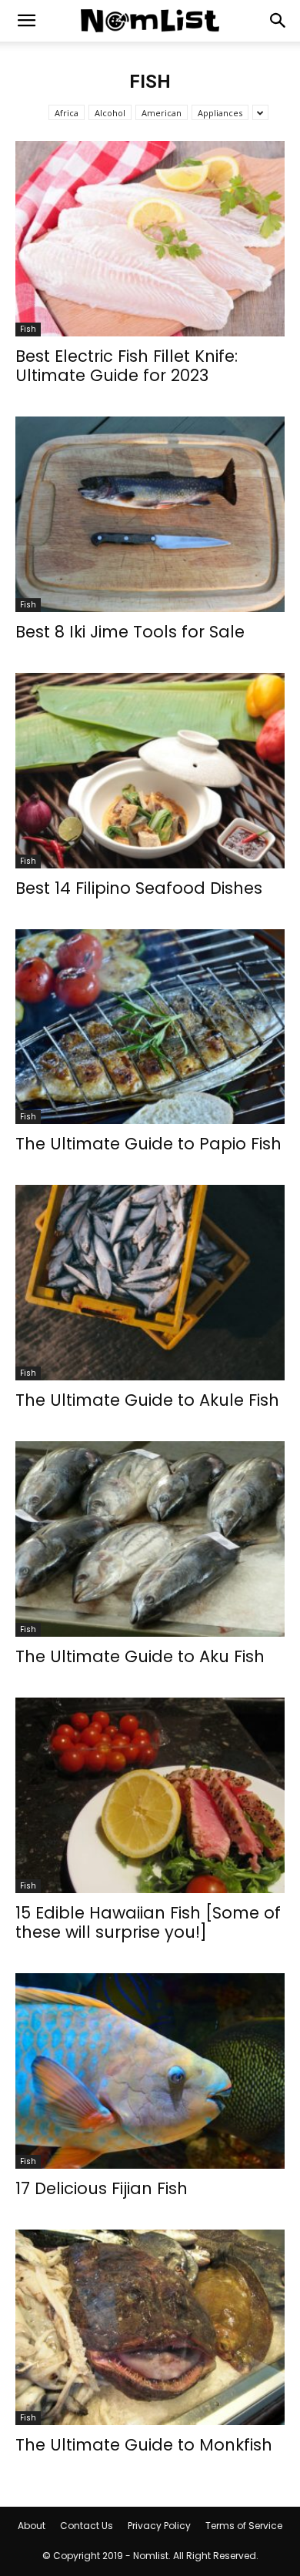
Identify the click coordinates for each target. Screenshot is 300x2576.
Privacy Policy (159, 2526)
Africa (67, 113)
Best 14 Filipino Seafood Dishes (139, 888)
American (162, 113)
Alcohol (110, 113)
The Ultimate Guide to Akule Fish (147, 1400)
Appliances (220, 113)
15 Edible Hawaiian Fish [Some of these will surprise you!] (148, 1922)
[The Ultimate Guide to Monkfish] (150, 2327)
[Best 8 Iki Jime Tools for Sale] (150, 514)
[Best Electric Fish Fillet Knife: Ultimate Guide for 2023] (150, 239)
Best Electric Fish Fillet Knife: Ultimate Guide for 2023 (127, 366)
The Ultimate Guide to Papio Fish (148, 1144)
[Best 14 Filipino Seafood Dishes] (150, 771)
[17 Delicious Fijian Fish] (150, 2071)
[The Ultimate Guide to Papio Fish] (150, 1027)
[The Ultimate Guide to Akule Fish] (150, 1283)
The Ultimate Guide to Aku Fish (140, 1656)
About (32, 2526)
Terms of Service (244, 2526)
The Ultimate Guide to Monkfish (144, 2445)
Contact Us (87, 2526)
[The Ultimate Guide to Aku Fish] (150, 1539)
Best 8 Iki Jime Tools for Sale (130, 632)
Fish (28, 329)
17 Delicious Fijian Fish (102, 2188)
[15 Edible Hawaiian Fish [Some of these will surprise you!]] (150, 1795)
